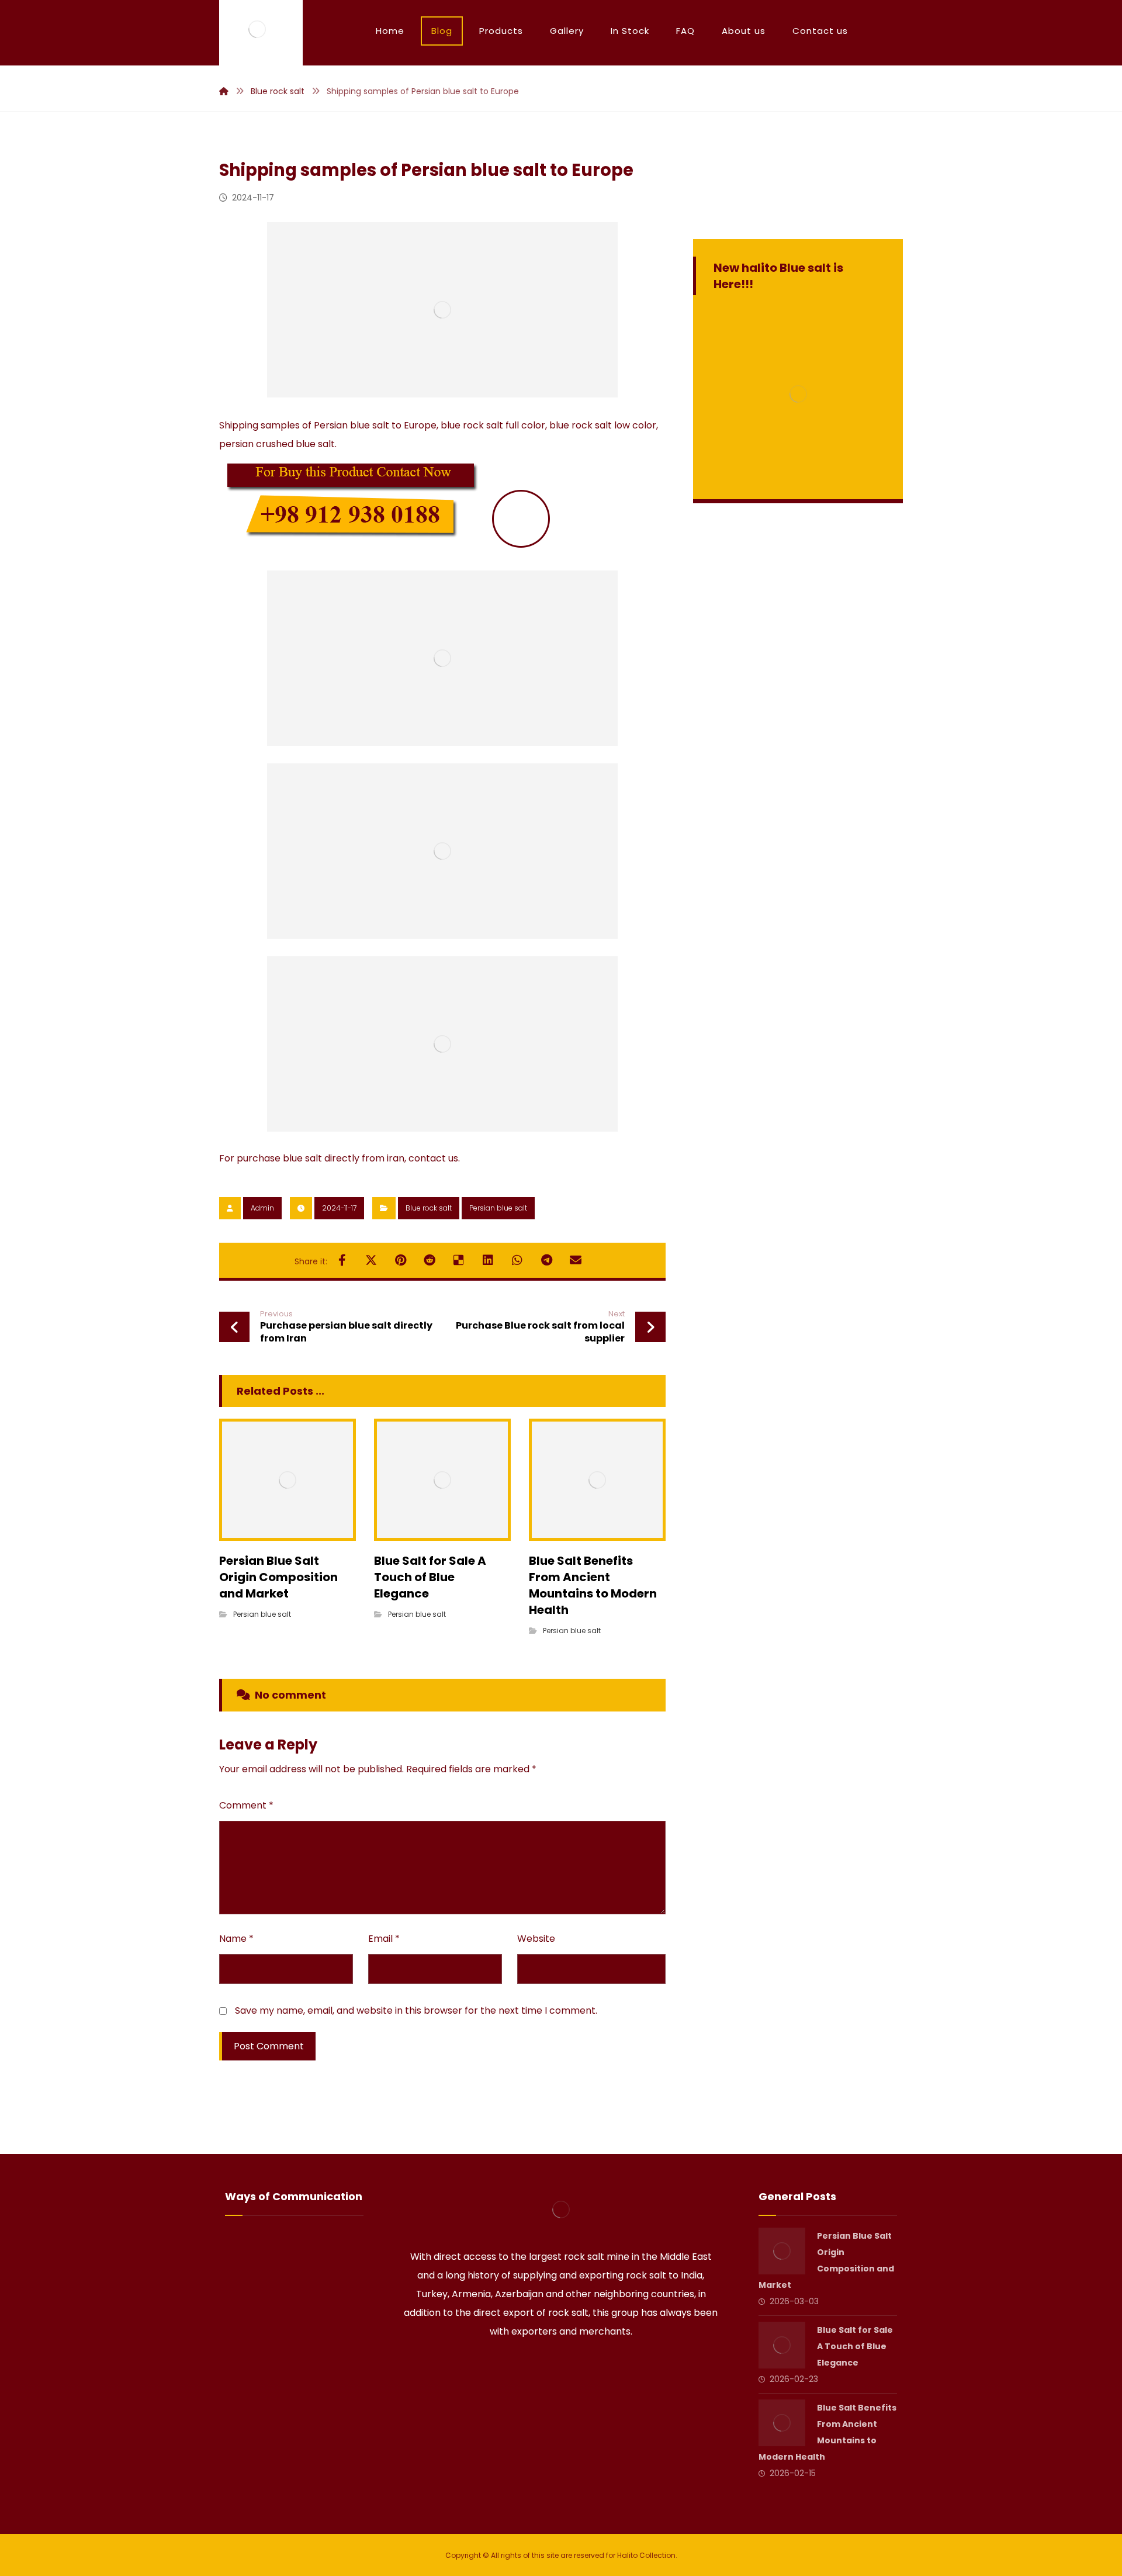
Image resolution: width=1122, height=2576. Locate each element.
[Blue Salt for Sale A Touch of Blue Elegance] (782, 2345)
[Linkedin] (561, 2368)
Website (536, 1939)
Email (384, 1939)
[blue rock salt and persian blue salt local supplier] (257, 29)
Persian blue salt (498, 1208)
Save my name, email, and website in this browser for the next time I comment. (416, 2010)
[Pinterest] (594, 2368)
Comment (246, 1805)
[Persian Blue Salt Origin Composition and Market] (782, 2251)
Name (236, 1939)
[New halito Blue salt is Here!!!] (798, 394)
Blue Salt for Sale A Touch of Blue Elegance (855, 2346)
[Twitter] (545, 2368)
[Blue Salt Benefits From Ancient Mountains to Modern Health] (782, 2423)
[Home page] (224, 91)
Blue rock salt (429, 1208)
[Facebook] (528, 2368)
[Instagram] (577, 2368)
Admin (262, 1208)
